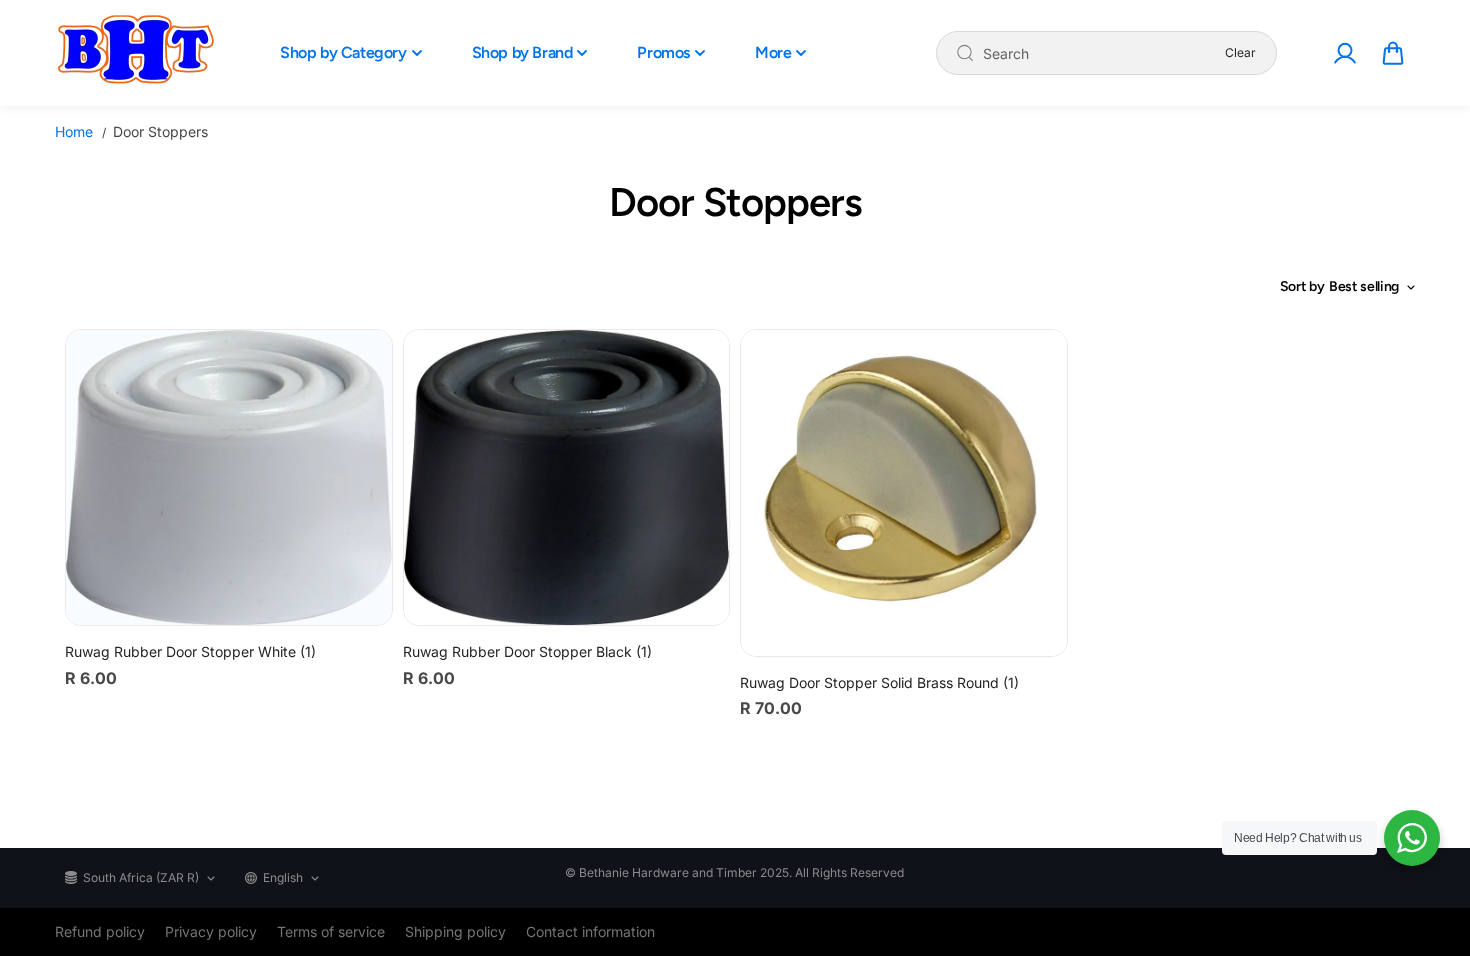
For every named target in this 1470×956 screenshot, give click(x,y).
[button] (1393, 53)
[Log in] (1344, 53)
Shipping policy (455, 931)
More (773, 52)
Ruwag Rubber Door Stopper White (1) (190, 651)
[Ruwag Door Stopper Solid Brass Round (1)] (904, 493)
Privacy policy (211, 931)
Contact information (590, 931)
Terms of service (331, 931)
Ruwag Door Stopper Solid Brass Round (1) (879, 682)
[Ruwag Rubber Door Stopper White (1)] (229, 477)
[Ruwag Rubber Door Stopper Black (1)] (567, 477)
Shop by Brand (522, 52)
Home (74, 131)
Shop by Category (343, 52)
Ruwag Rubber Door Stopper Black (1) (527, 651)
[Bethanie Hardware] (135, 53)
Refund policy (100, 931)
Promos (663, 52)
